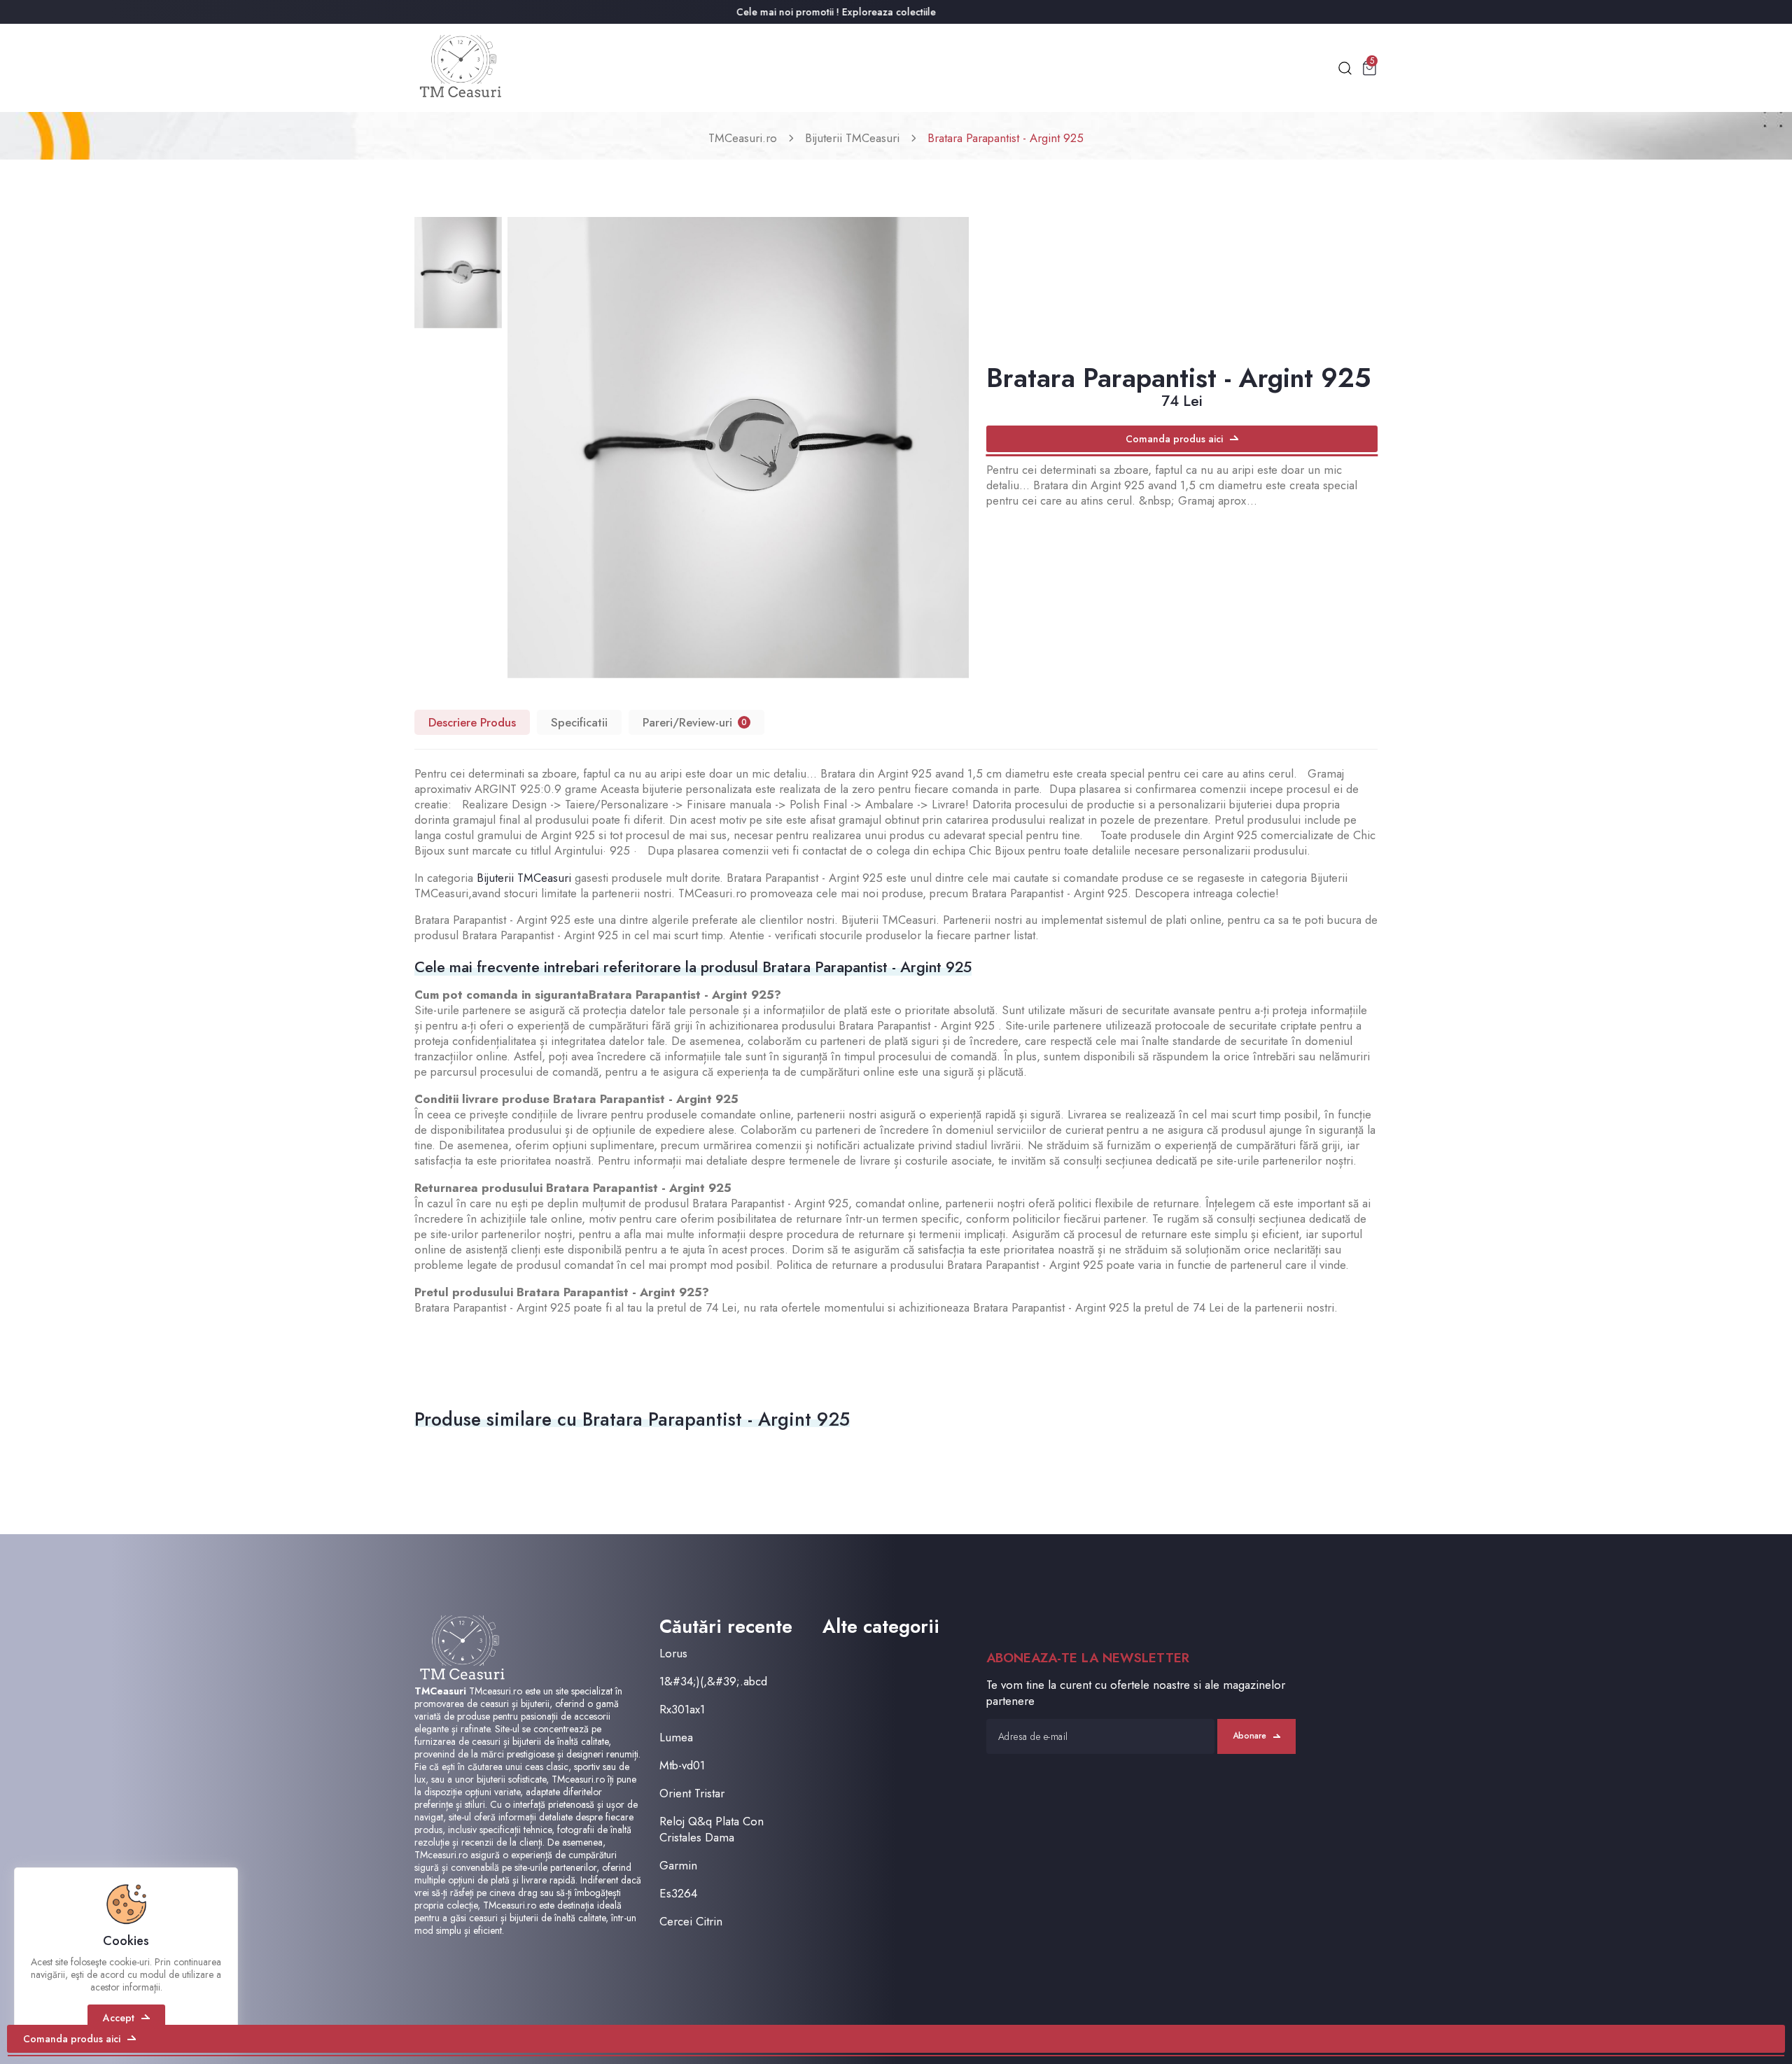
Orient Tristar (692, 1793)
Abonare (1249, 1736)
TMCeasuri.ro (743, 138)
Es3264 (678, 1894)
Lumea (676, 1737)
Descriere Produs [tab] (472, 722)
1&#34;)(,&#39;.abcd (713, 1682)
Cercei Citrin (691, 1922)
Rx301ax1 (682, 1710)
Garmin (678, 1866)
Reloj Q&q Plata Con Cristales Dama (712, 1830)
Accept (119, 2018)
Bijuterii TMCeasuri (852, 138)
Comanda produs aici (1174, 439)
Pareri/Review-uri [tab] (695, 722)
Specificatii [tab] (579, 722)
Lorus (673, 1654)
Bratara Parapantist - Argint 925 (1006, 138)
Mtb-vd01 (682, 1765)
